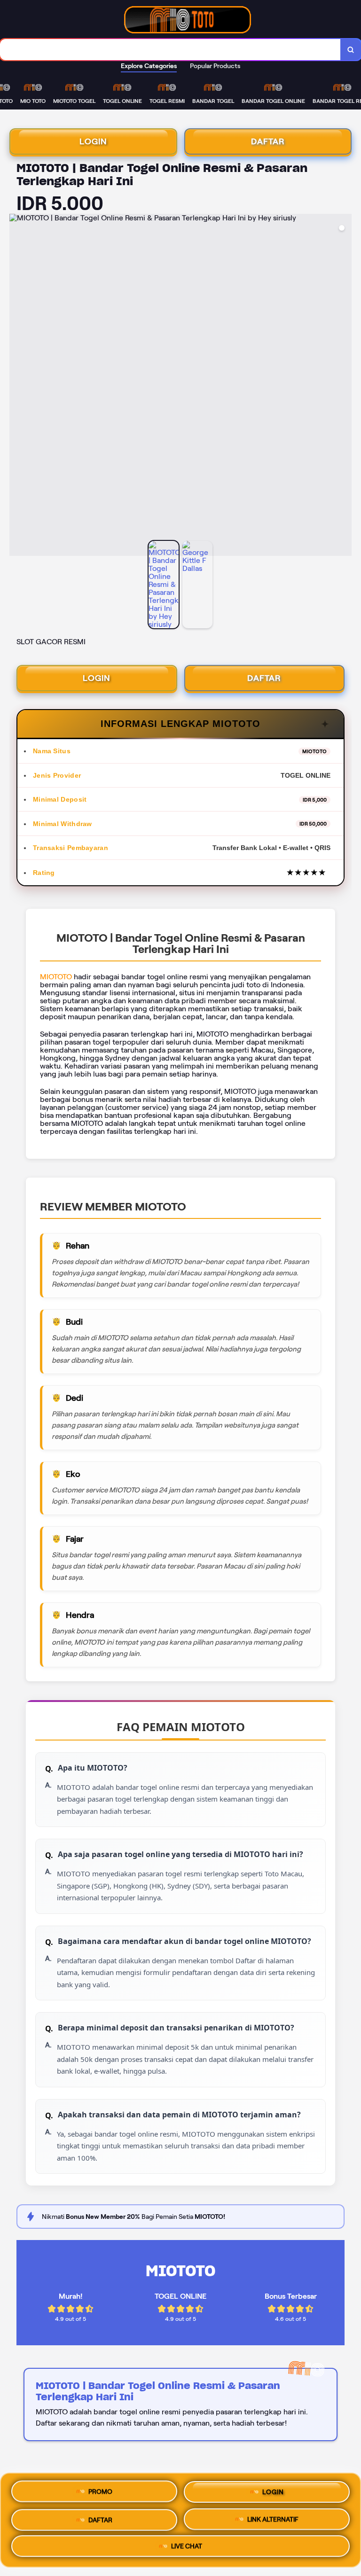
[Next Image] (344, 386)
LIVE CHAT (187, 2547)
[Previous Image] (17, 386)
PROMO (100, 2488)
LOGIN (93, 141)
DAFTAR (268, 141)
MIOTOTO (56, 977)
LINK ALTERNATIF (273, 2518)
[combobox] (170, 50)
